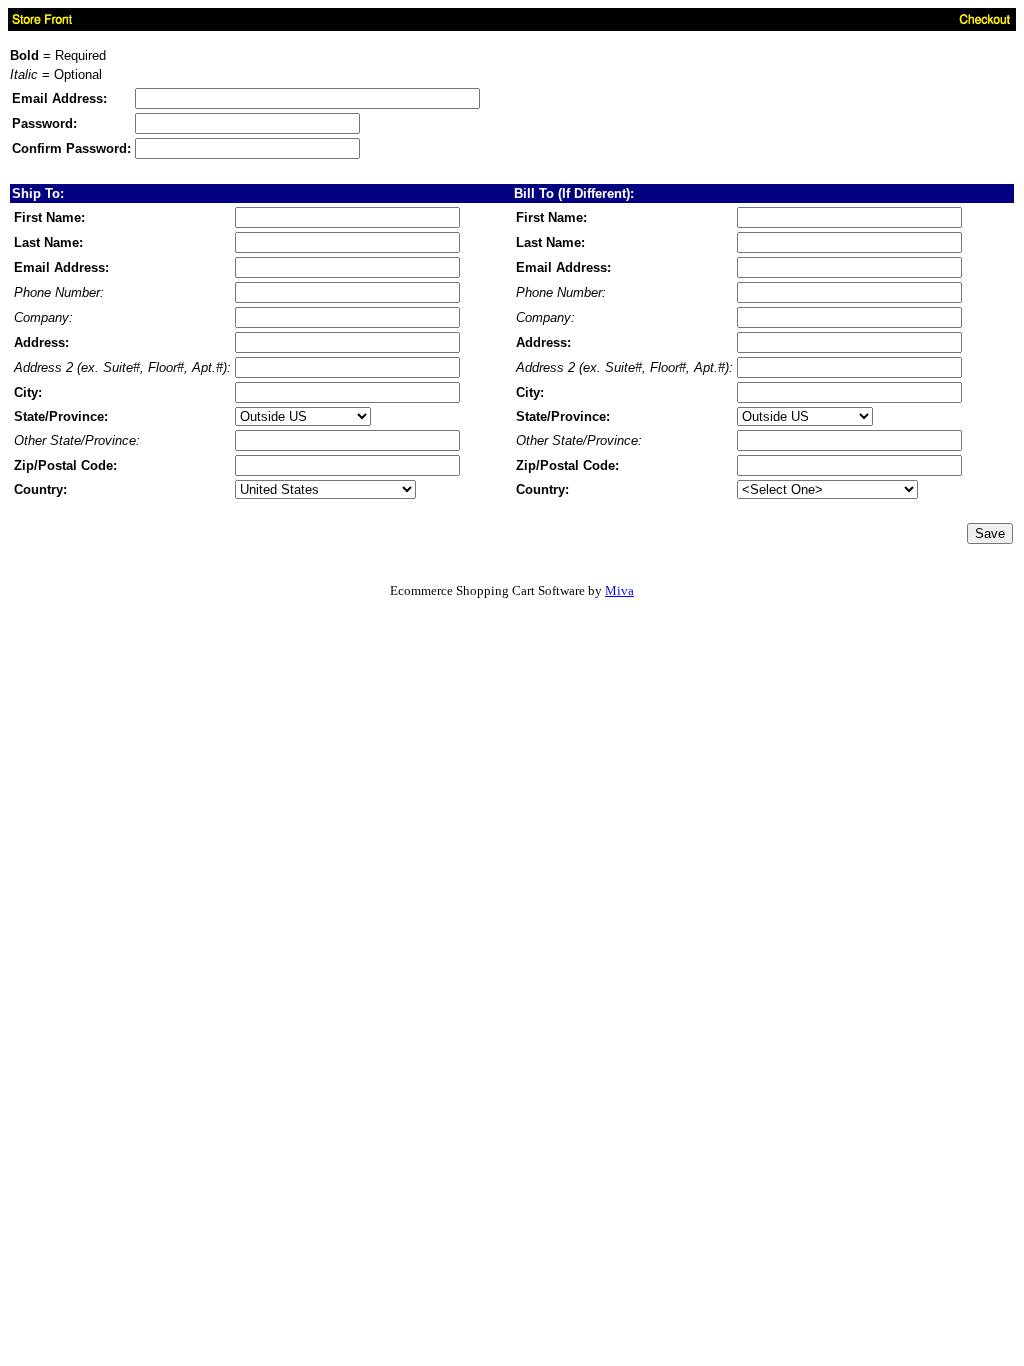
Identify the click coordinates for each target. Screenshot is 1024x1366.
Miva (619, 590)
